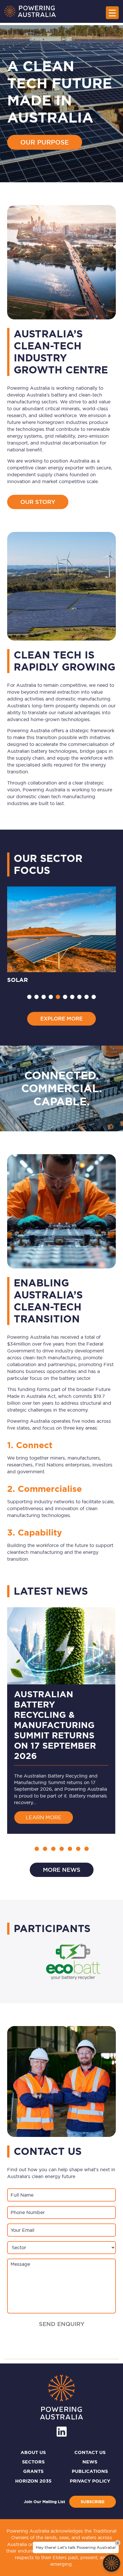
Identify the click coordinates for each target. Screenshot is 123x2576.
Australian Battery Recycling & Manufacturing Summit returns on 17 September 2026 (55, 1725)
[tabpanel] (61, 936)
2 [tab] (36, 997)
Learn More (49, 1817)
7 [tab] (72, 997)
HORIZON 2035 (33, 2481)
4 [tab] (51, 997)
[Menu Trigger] (112, 13)
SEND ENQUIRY (62, 2324)
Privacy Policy (90, 2481)
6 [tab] (65, 997)
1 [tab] (29, 997)
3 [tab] (44, 997)
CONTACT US (90, 2452)
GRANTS (33, 2471)
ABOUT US (33, 2452)
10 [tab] (94, 997)
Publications (90, 2471)
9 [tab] (87, 997)
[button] (37, 1849)
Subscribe (93, 2502)
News (90, 2462)
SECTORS (33, 2462)
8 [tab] (79, 997)
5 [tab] (58, 997)
